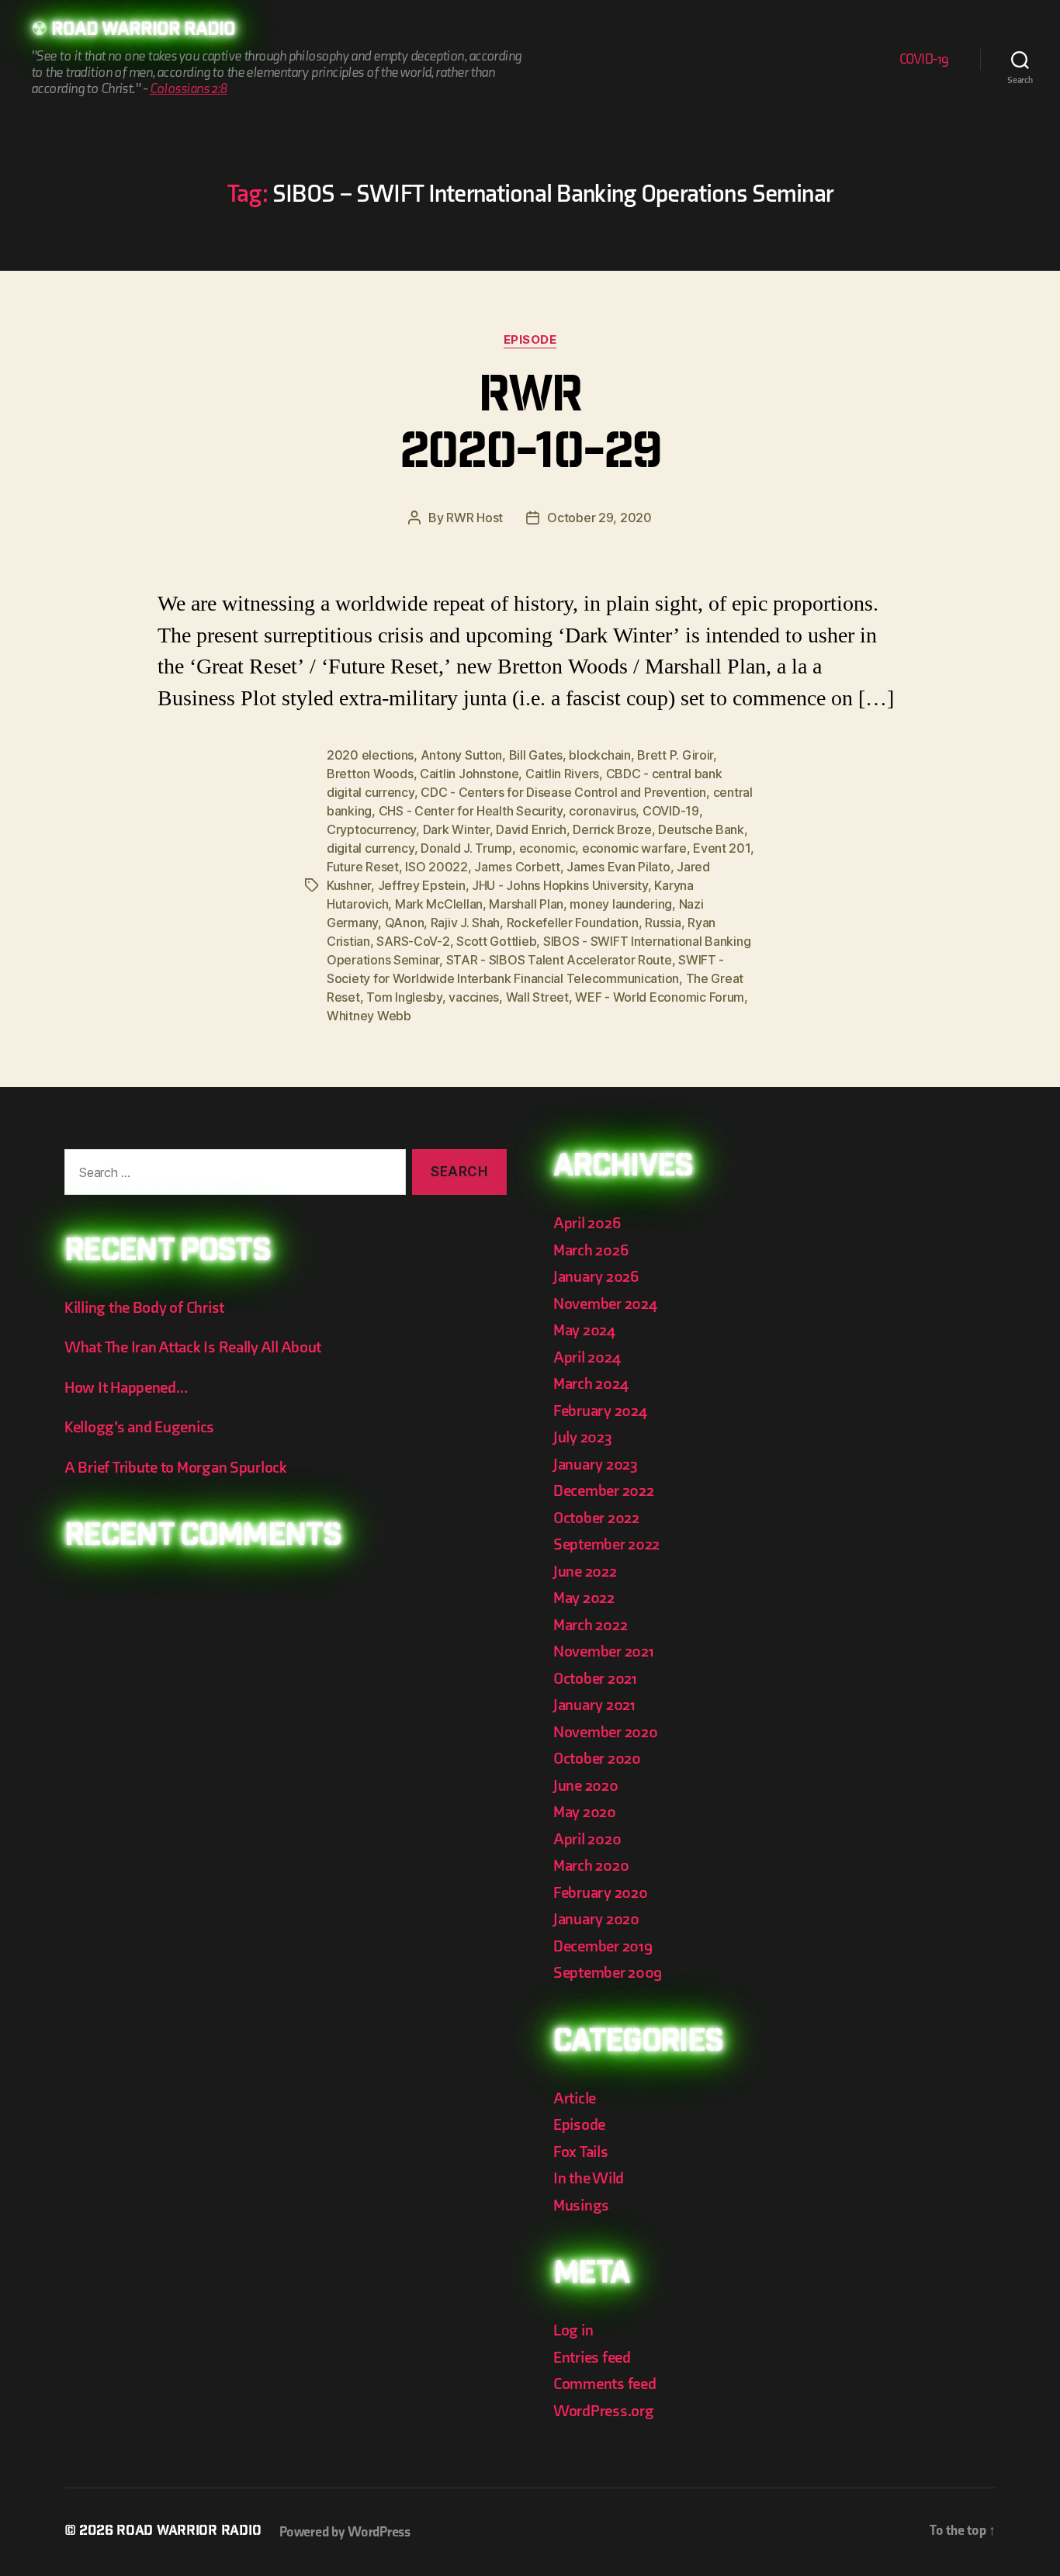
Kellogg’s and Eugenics (139, 1427)
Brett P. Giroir (675, 755)
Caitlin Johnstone (469, 774)
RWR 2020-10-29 (530, 428)
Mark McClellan (439, 904)
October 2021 (595, 1679)
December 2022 (604, 1491)
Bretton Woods (370, 774)
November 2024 (605, 1304)
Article (575, 2098)
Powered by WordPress (345, 2532)
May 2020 (585, 1812)
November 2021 (604, 1652)
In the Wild (589, 2178)
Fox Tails (581, 2152)
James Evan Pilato (618, 867)
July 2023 (583, 1437)
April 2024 (587, 1357)
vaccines (474, 997)
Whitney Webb (369, 1016)
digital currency (371, 848)
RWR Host (475, 518)
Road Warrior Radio (143, 31)
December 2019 (603, 1946)
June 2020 (586, 1786)
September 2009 (608, 1973)
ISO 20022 (436, 867)
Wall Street (537, 997)
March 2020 (591, 1866)
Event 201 (722, 848)
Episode (530, 340)
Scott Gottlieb (496, 941)
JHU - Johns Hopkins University (560, 885)
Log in (573, 2330)
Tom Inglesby (404, 997)
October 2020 (597, 1759)
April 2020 (587, 1839)
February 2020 (601, 1893)
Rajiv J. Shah (466, 923)
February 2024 (600, 1411)
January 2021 (594, 1705)
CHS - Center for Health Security (471, 811)
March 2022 (590, 1625)
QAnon (405, 923)
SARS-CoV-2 (413, 941)
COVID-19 (924, 59)
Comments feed (605, 2384)
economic (547, 848)
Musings (581, 2206)
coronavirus (602, 811)
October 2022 (596, 1518)
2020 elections (370, 755)
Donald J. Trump (466, 848)
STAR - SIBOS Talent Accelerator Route (559, 960)
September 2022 (606, 1544)
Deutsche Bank (701, 829)
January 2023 (596, 1465)
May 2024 (584, 1330)
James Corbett (517, 867)
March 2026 (591, 1250)
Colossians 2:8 (189, 89)
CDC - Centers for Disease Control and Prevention (563, 792)
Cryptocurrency (371, 829)
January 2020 (596, 1919)
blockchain (599, 755)
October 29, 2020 (599, 518)
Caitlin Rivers (562, 774)
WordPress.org (604, 2411)
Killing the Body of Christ (144, 1308)
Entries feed (592, 2358)
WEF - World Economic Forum (660, 997)
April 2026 (587, 1223)
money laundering (621, 904)
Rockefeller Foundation (573, 923)
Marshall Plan (526, 904)
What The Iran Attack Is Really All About (193, 1347)
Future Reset (363, 867)
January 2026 (596, 1277)
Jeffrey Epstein (422, 885)
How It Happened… (126, 1388)
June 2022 (585, 1572)
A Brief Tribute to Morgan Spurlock (176, 1468)
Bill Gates (536, 755)
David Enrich (531, 829)
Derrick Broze (612, 829)
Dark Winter (456, 829)
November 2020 (606, 1732)
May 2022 (584, 1598)
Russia (663, 923)
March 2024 (591, 1384)
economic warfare (634, 848)
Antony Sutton (462, 755)
